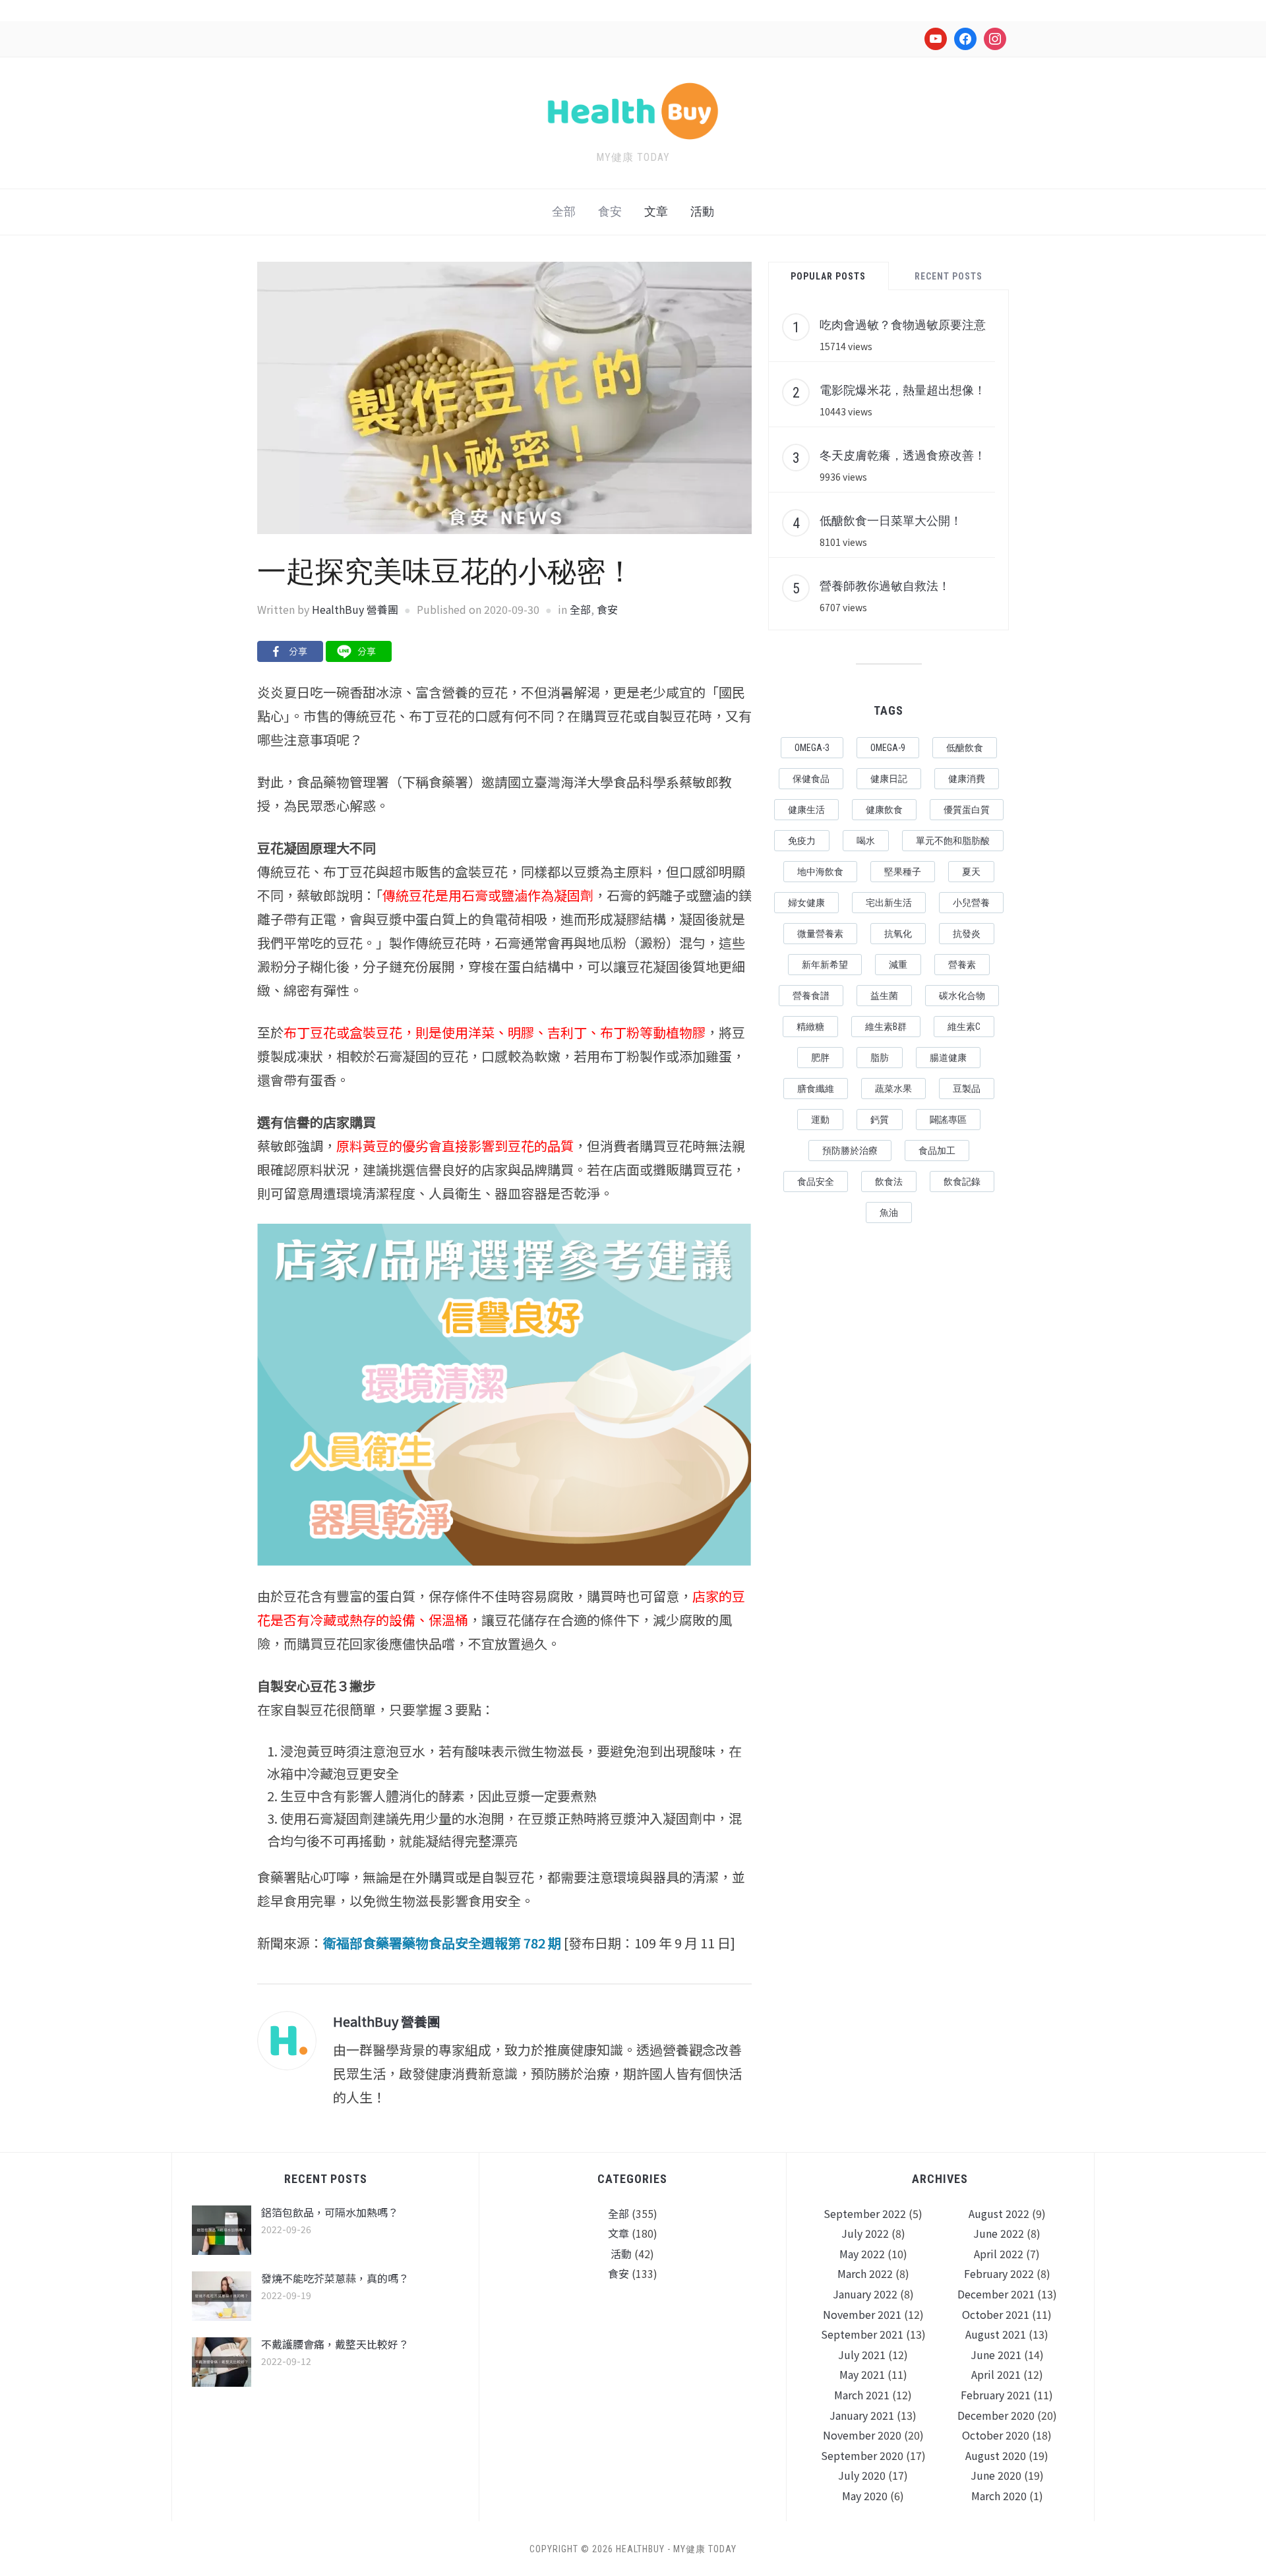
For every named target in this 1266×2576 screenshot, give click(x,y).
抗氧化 (898, 934)
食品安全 (816, 1182)
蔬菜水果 (893, 1089)
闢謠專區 (948, 1120)
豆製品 (967, 1089)
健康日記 (889, 779)
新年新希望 (825, 965)
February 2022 (999, 2273)
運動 (820, 1120)
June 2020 (996, 2475)
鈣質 (880, 1120)
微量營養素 (820, 934)
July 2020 (862, 2475)
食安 (610, 211)
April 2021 (996, 2374)
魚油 (889, 1213)
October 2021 (996, 2314)
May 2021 (862, 2374)
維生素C (964, 1027)
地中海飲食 (820, 872)
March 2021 (862, 2395)
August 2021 (996, 2334)
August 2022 (999, 2213)
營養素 (962, 965)
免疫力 (802, 841)
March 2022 (865, 2273)
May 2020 (865, 2496)
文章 (656, 211)
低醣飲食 (965, 748)
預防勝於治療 (850, 1151)
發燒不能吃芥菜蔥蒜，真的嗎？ (335, 2278)
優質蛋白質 (967, 810)
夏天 (971, 872)
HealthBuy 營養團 (355, 609)
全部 (564, 211)
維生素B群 (886, 1027)
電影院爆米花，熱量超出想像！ (903, 390)
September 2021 (862, 2334)
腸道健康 (948, 1058)
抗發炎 (967, 934)
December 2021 (996, 2294)
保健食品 (811, 779)
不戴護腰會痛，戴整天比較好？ (335, 2344)
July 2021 (862, 2354)
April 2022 (999, 2254)
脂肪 (880, 1058)
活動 (702, 211)
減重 (898, 965)
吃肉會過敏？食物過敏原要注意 (903, 324)
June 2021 (996, 2354)
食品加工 (937, 1151)
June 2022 (999, 2233)
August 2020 (996, 2455)
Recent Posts (949, 276)
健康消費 (967, 779)
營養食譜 (811, 996)
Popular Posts (828, 276)
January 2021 (862, 2415)
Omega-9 (888, 748)
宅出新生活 (889, 903)
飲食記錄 (962, 1182)
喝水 (866, 841)
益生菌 (884, 996)
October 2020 (996, 2435)
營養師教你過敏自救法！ (885, 585)
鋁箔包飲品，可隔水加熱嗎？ (330, 2212)
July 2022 (865, 2233)
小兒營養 (971, 903)
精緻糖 (810, 1027)
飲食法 (889, 1182)
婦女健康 (806, 903)
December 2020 (996, 2415)
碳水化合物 (962, 996)
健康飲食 (884, 810)
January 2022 (865, 2294)
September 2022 (865, 2213)
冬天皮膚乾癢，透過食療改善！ (903, 455)
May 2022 (862, 2254)
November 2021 (862, 2314)
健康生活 (806, 810)
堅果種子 (903, 872)
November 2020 (862, 2435)
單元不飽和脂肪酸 (953, 841)
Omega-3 (812, 748)
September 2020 (862, 2455)
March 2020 (999, 2496)
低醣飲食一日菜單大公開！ (891, 520)
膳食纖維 (816, 1089)
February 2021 (996, 2395)
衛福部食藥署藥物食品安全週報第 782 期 (442, 1943)
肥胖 (820, 1058)
